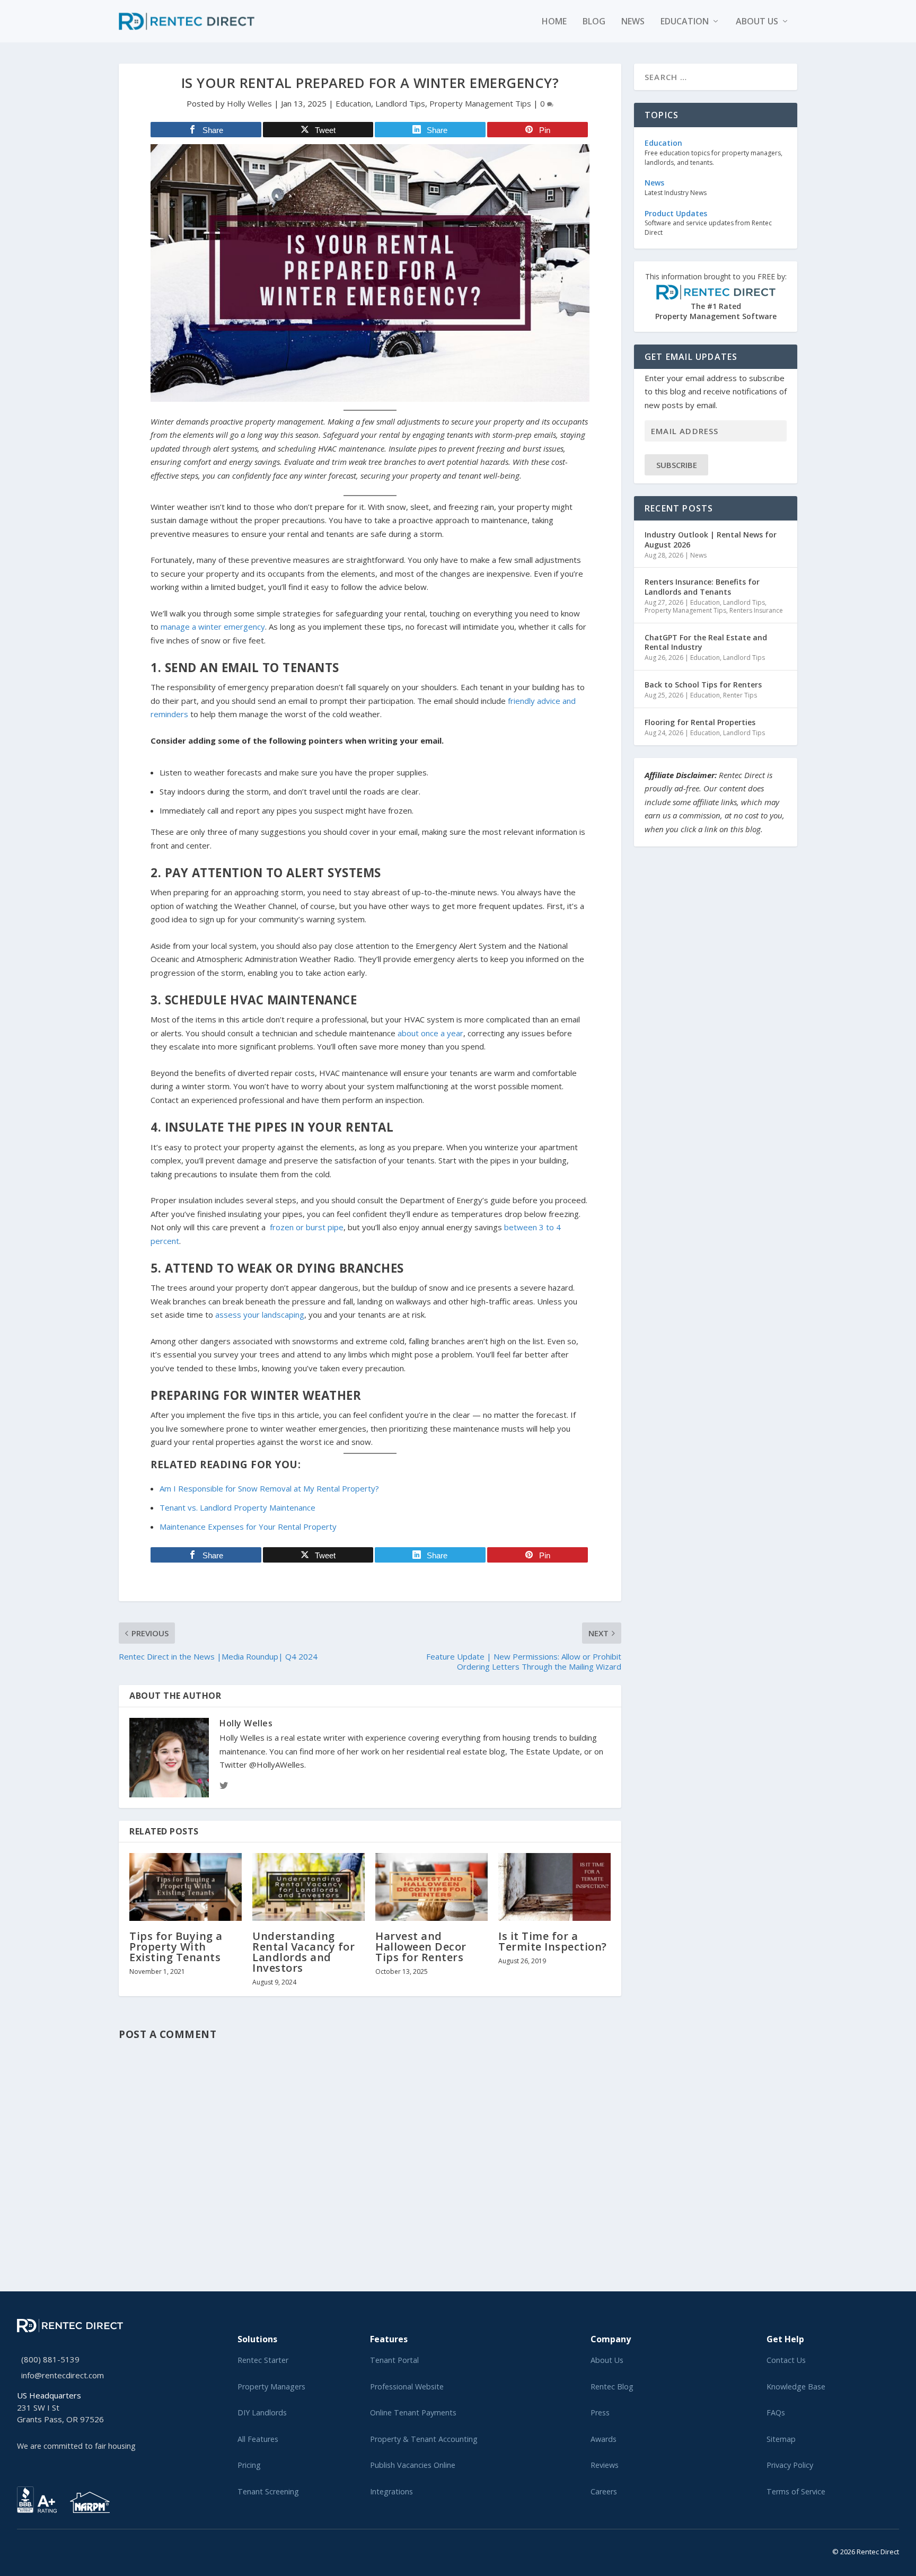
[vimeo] (54, 2550)
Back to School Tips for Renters (703, 685)
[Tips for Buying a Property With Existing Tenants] (186, 1887)
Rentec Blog (612, 2387)
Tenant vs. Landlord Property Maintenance (237, 1507)
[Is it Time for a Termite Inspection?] (554, 1887)
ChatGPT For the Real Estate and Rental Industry (706, 642)
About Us (607, 2360)
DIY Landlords (262, 2412)
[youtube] (46, 2550)
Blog (594, 22)
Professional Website (407, 2387)
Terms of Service (796, 2491)
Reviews (605, 2465)
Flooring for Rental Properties (700, 722)
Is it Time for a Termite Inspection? (553, 1941)
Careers (604, 2491)
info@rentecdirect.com (63, 2375)
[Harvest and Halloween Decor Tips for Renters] (431, 1887)
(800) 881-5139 (50, 2359)
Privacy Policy (790, 2465)
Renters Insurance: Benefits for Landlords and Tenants (702, 586)
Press (600, 2412)
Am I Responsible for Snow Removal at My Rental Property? (269, 1488)
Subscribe (677, 465)
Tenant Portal (394, 2360)
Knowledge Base (796, 2387)
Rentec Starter (263, 2360)
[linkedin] (37, 2550)
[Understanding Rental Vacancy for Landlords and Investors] (309, 1887)
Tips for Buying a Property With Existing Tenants (176, 1947)
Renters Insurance (756, 610)
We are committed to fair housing (76, 2446)
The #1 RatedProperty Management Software (716, 297)
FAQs (776, 2412)
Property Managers (271, 2387)
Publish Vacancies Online (413, 2465)
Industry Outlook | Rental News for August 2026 (711, 539)
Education (685, 22)
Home (554, 22)
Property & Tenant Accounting (424, 2439)
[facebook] (29, 2550)
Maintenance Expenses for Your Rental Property (248, 1527)
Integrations (391, 2491)
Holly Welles (249, 103)
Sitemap (781, 2439)
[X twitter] (20, 2550)
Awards (604, 2439)
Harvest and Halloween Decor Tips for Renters (421, 1947)
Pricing (249, 2465)
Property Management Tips (480, 103)
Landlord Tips (400, 103)
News (633, 22)
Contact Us (786, 2360)
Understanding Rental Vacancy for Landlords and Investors (303, 1952)
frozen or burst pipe (307, 1227)
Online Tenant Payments (413, 2412)
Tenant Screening (268, 2491)
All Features (258, 2439)
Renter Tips (740, 695)
